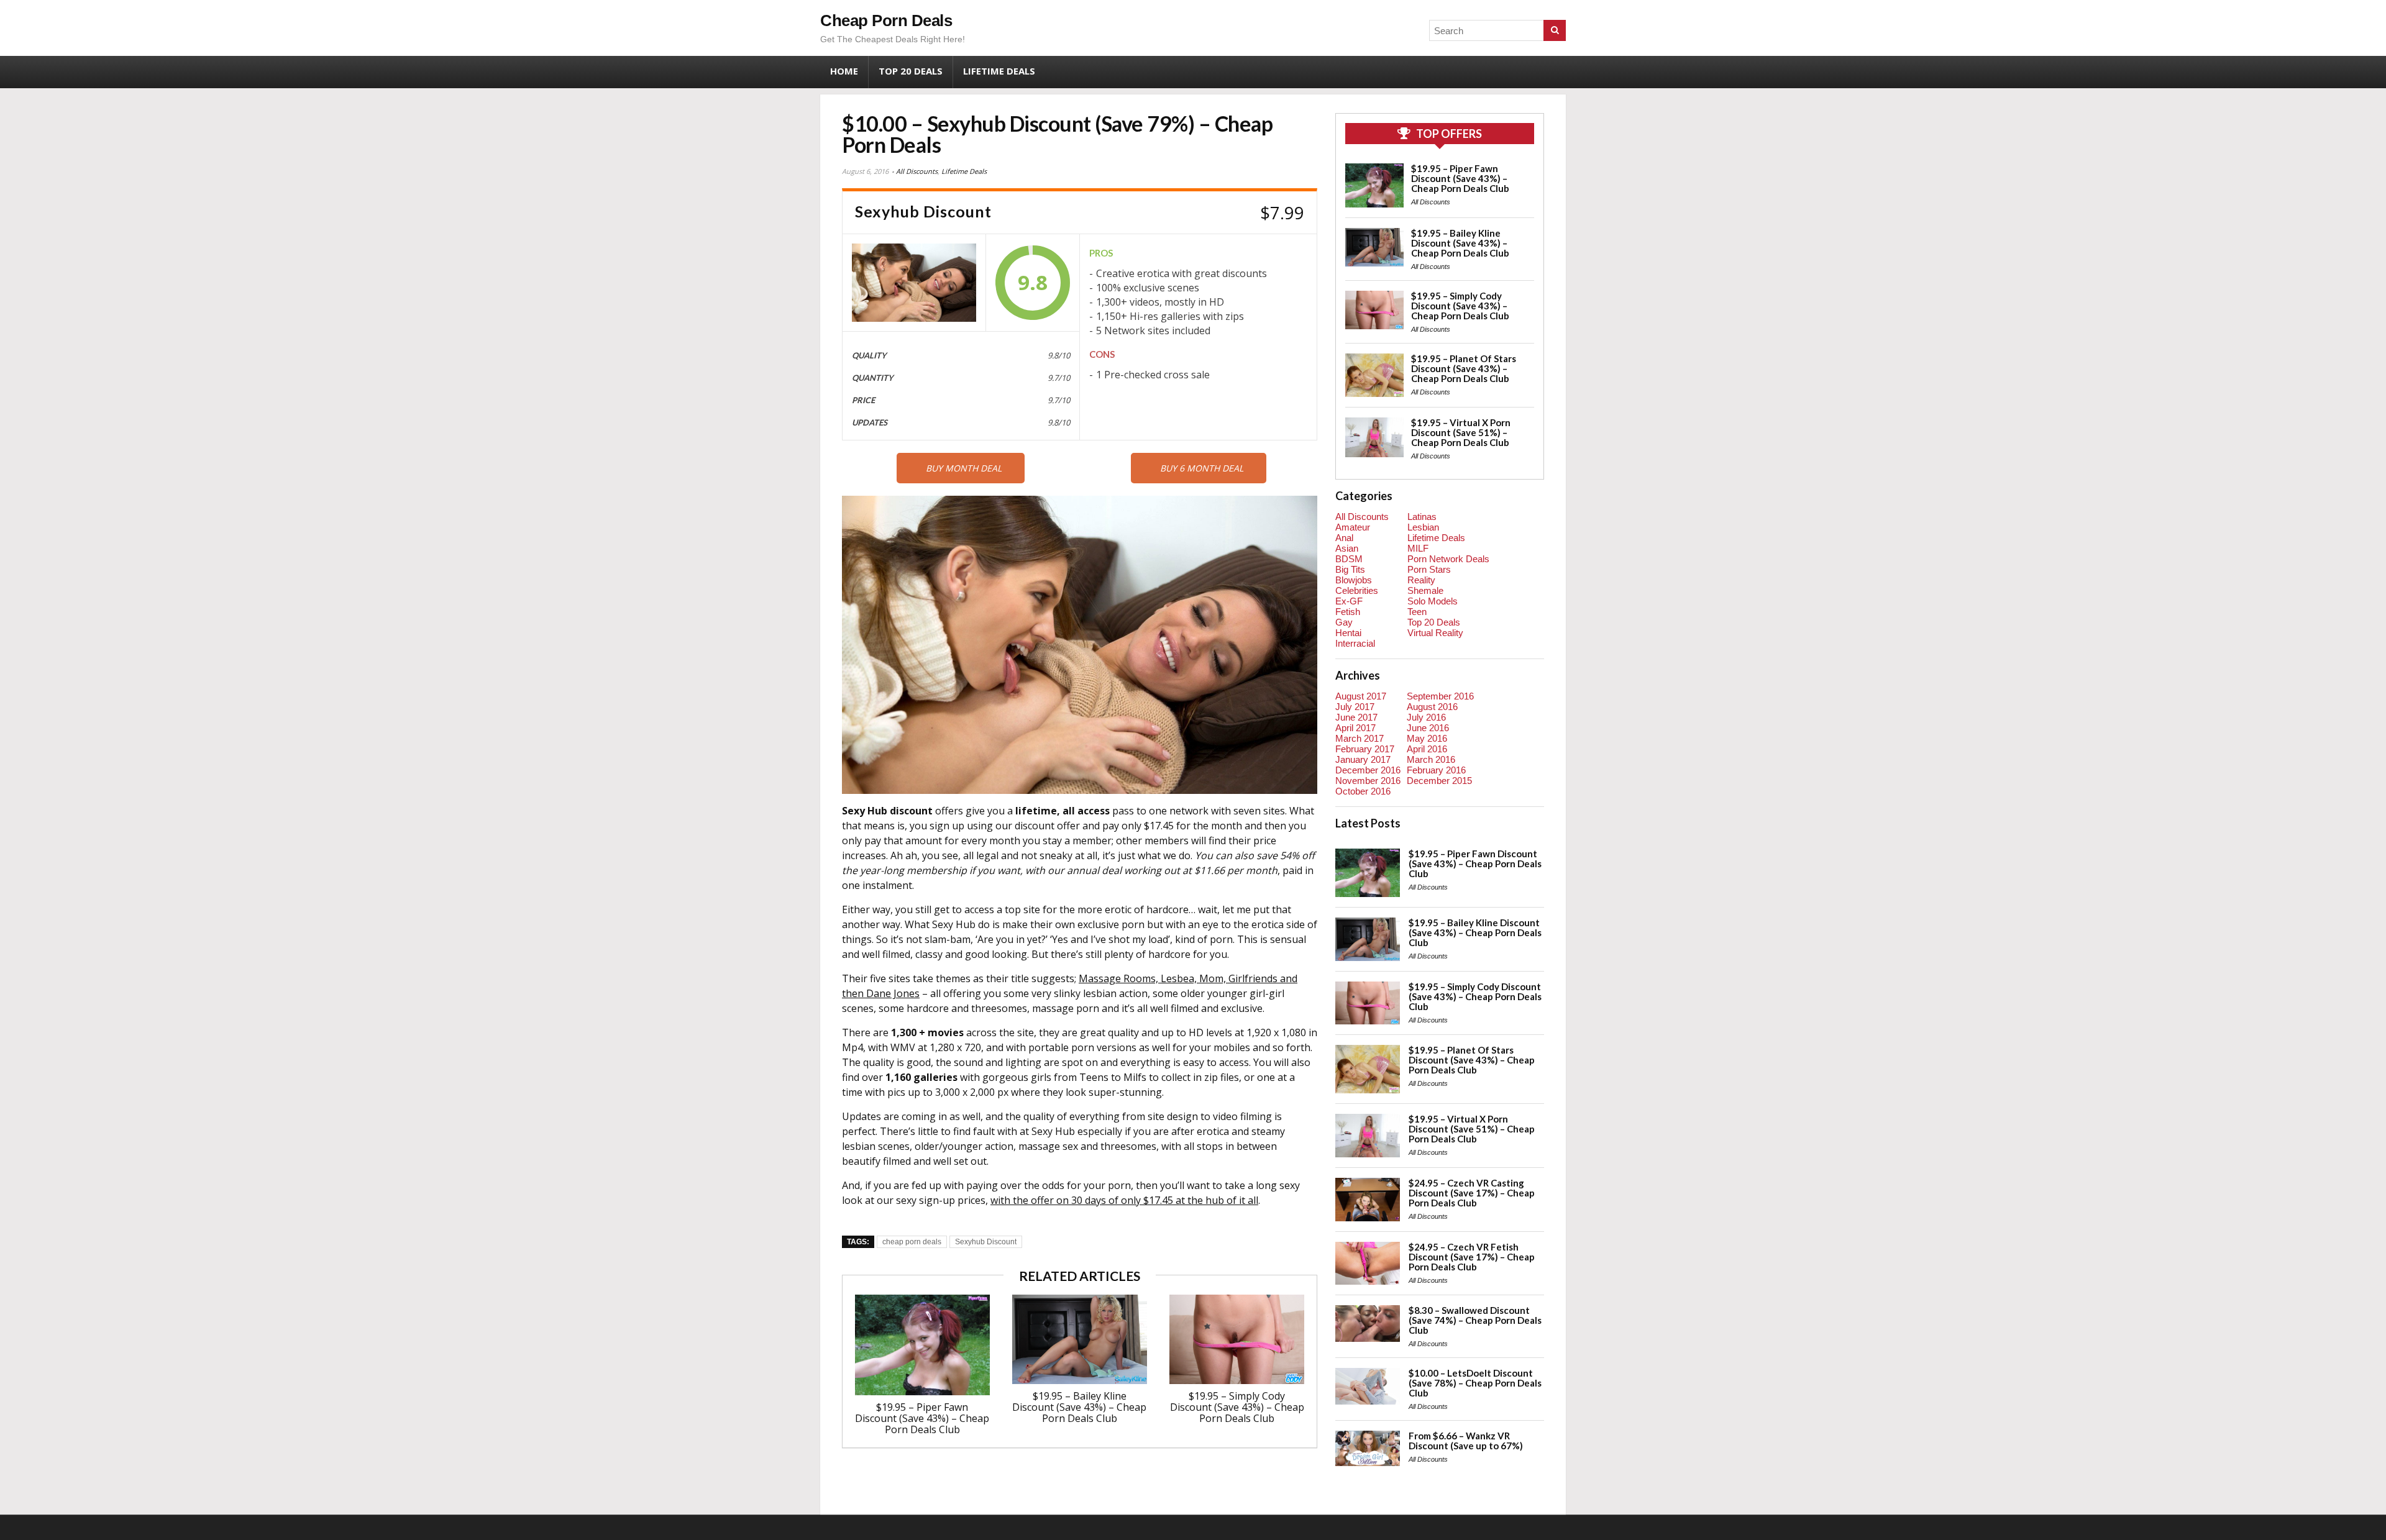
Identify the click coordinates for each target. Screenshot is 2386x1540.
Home (844, 71)
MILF (1418, 548)
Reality (1421, 580)
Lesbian (1423, 527)
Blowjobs (1354, 580)
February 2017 (1365, 749)
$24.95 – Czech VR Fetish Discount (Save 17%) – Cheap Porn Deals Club (1472, 1257)
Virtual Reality (1435, 633)
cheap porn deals (912, 1242)
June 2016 (1428, 728)
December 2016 (1368, 770)
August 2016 (1432, 707)
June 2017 (1356, 717)
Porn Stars (1429, 569)
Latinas (1422, 517)
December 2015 (1439, 781)
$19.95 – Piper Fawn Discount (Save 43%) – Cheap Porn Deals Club (922, 1418)
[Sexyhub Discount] (914, 283)
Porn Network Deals (1448, 559)
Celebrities (1357, 590)
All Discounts (917, 171)
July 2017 (1355, 707)
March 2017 (1360, 738)
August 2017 (1361, 696)
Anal (1344, 538)
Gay (1344, 622)
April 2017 (1355, 728)
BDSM (1349, 559)
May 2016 (1427, 738)
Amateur (1353, 527)
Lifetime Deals (999, 71)
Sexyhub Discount (986, 1242)
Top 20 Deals (911, 71)
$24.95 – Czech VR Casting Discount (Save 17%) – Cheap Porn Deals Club (1472, 1193)
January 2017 (1363, 759)
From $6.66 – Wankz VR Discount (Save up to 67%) (1466, 1441)
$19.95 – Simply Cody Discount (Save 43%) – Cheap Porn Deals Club (1237, 1407)
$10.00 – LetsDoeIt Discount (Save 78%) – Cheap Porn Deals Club (1475, 1383)
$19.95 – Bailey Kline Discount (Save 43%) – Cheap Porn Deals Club (1079, 1407)
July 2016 (1426, 717)
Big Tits (1350, 569)
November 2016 (1368, 781)
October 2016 (1363, 791)
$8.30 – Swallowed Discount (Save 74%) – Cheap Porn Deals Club (1475, 1320)
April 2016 (1427, 749)
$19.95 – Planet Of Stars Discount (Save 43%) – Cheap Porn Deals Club (1464, 368)
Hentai (1348, 633)
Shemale (1425, 590)
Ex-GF (1349, 601)
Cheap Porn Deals (886, 21)
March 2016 (1431, 759)
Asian (1347, 548)
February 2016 (1436, 770)
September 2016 (1440, 696)
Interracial (1355, 643)
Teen (1417, 612)
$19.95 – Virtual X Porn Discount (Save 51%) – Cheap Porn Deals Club (1461, 432)
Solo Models (1433, 601)
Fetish (1348, 612)
